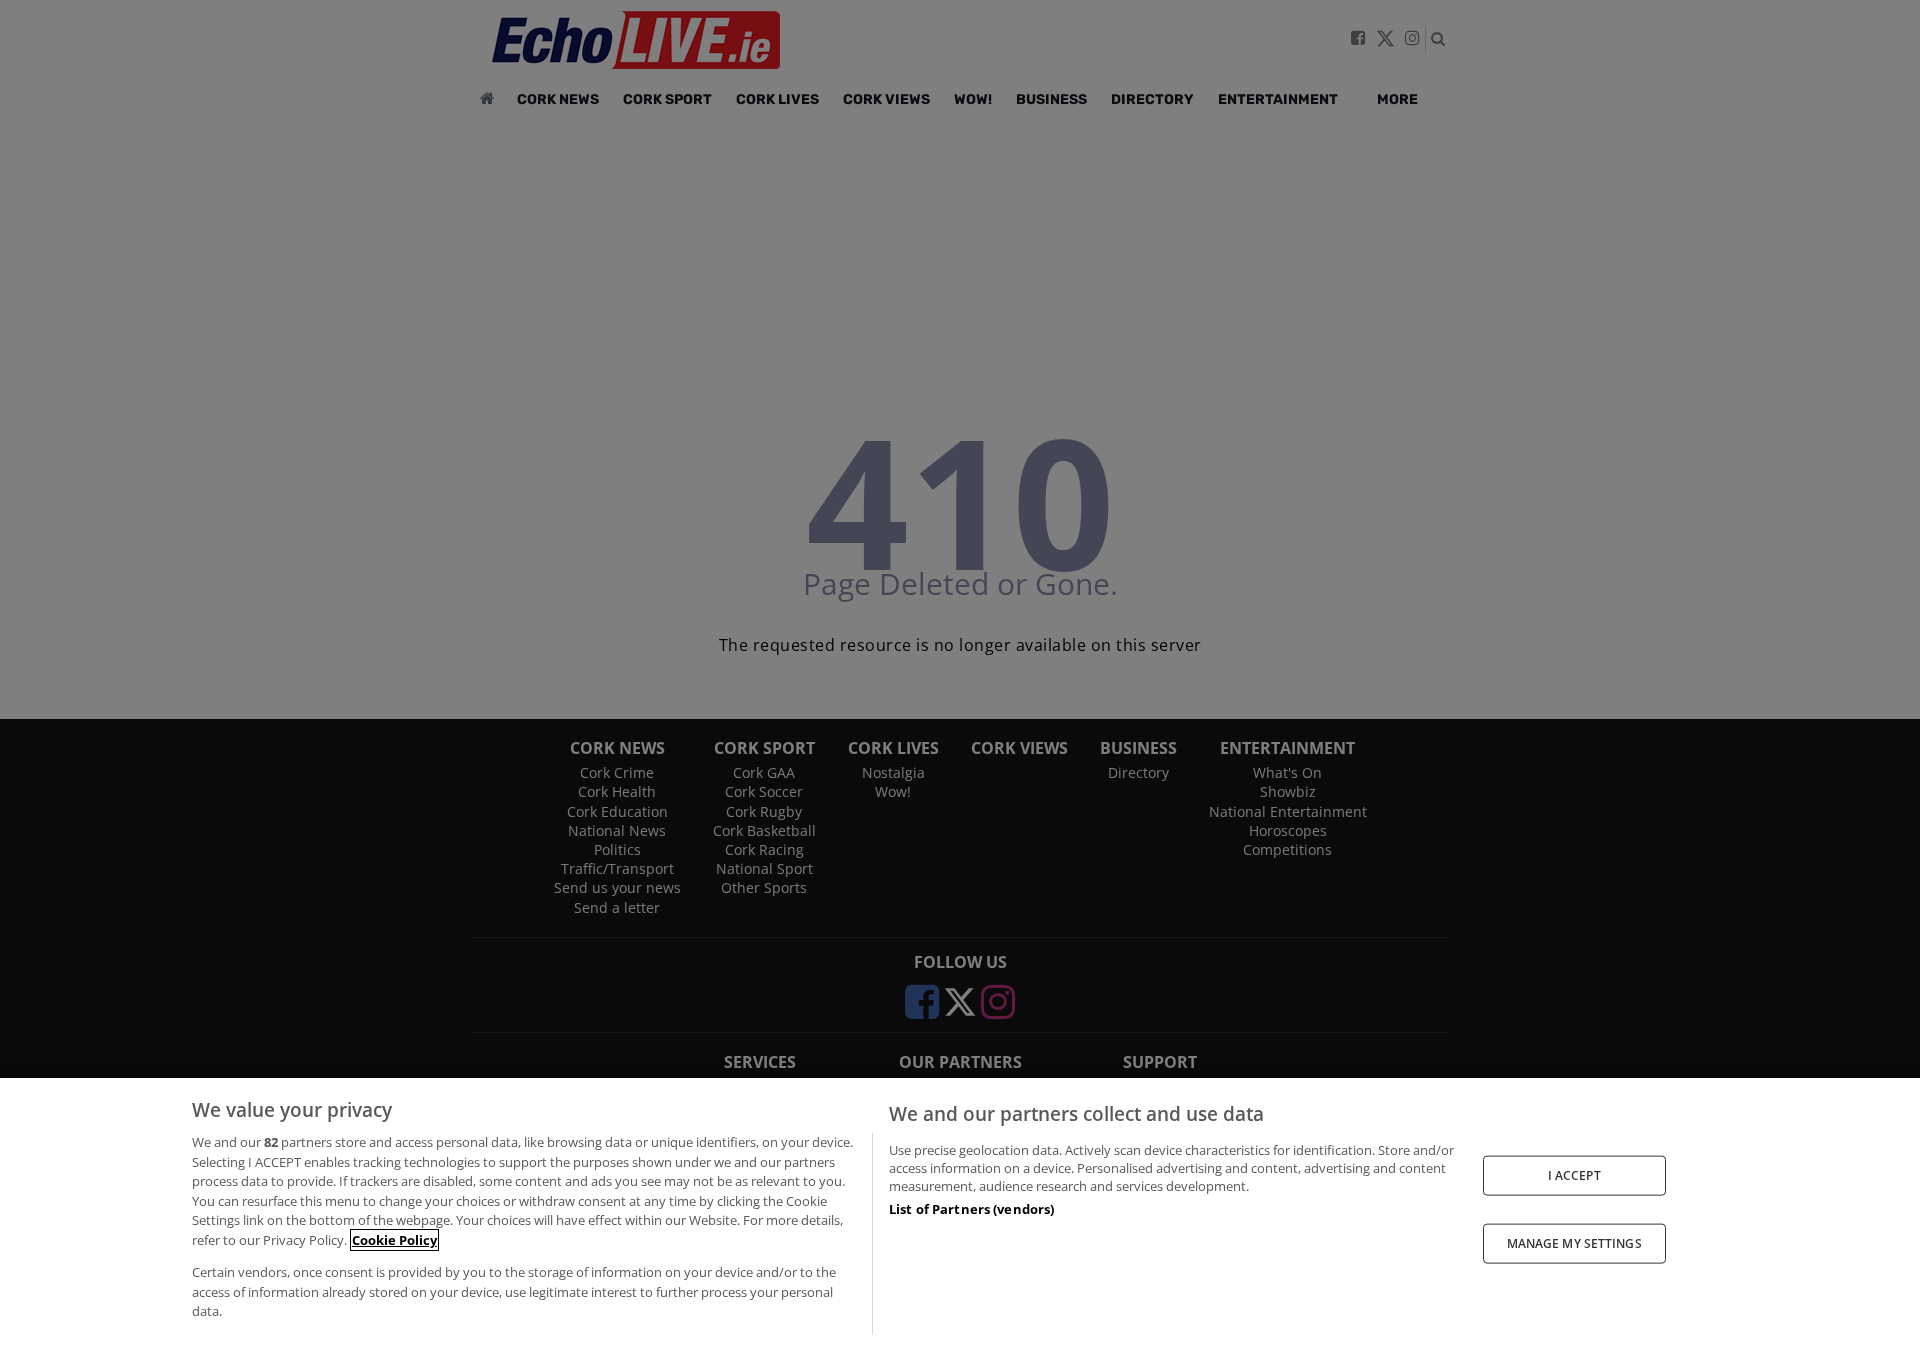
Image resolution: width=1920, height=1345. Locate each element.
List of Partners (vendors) (971, 1209)
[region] (960, 1211)
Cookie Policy (394, 1240)
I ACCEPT (1574, 1174)
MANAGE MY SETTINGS (1574, 1243)
